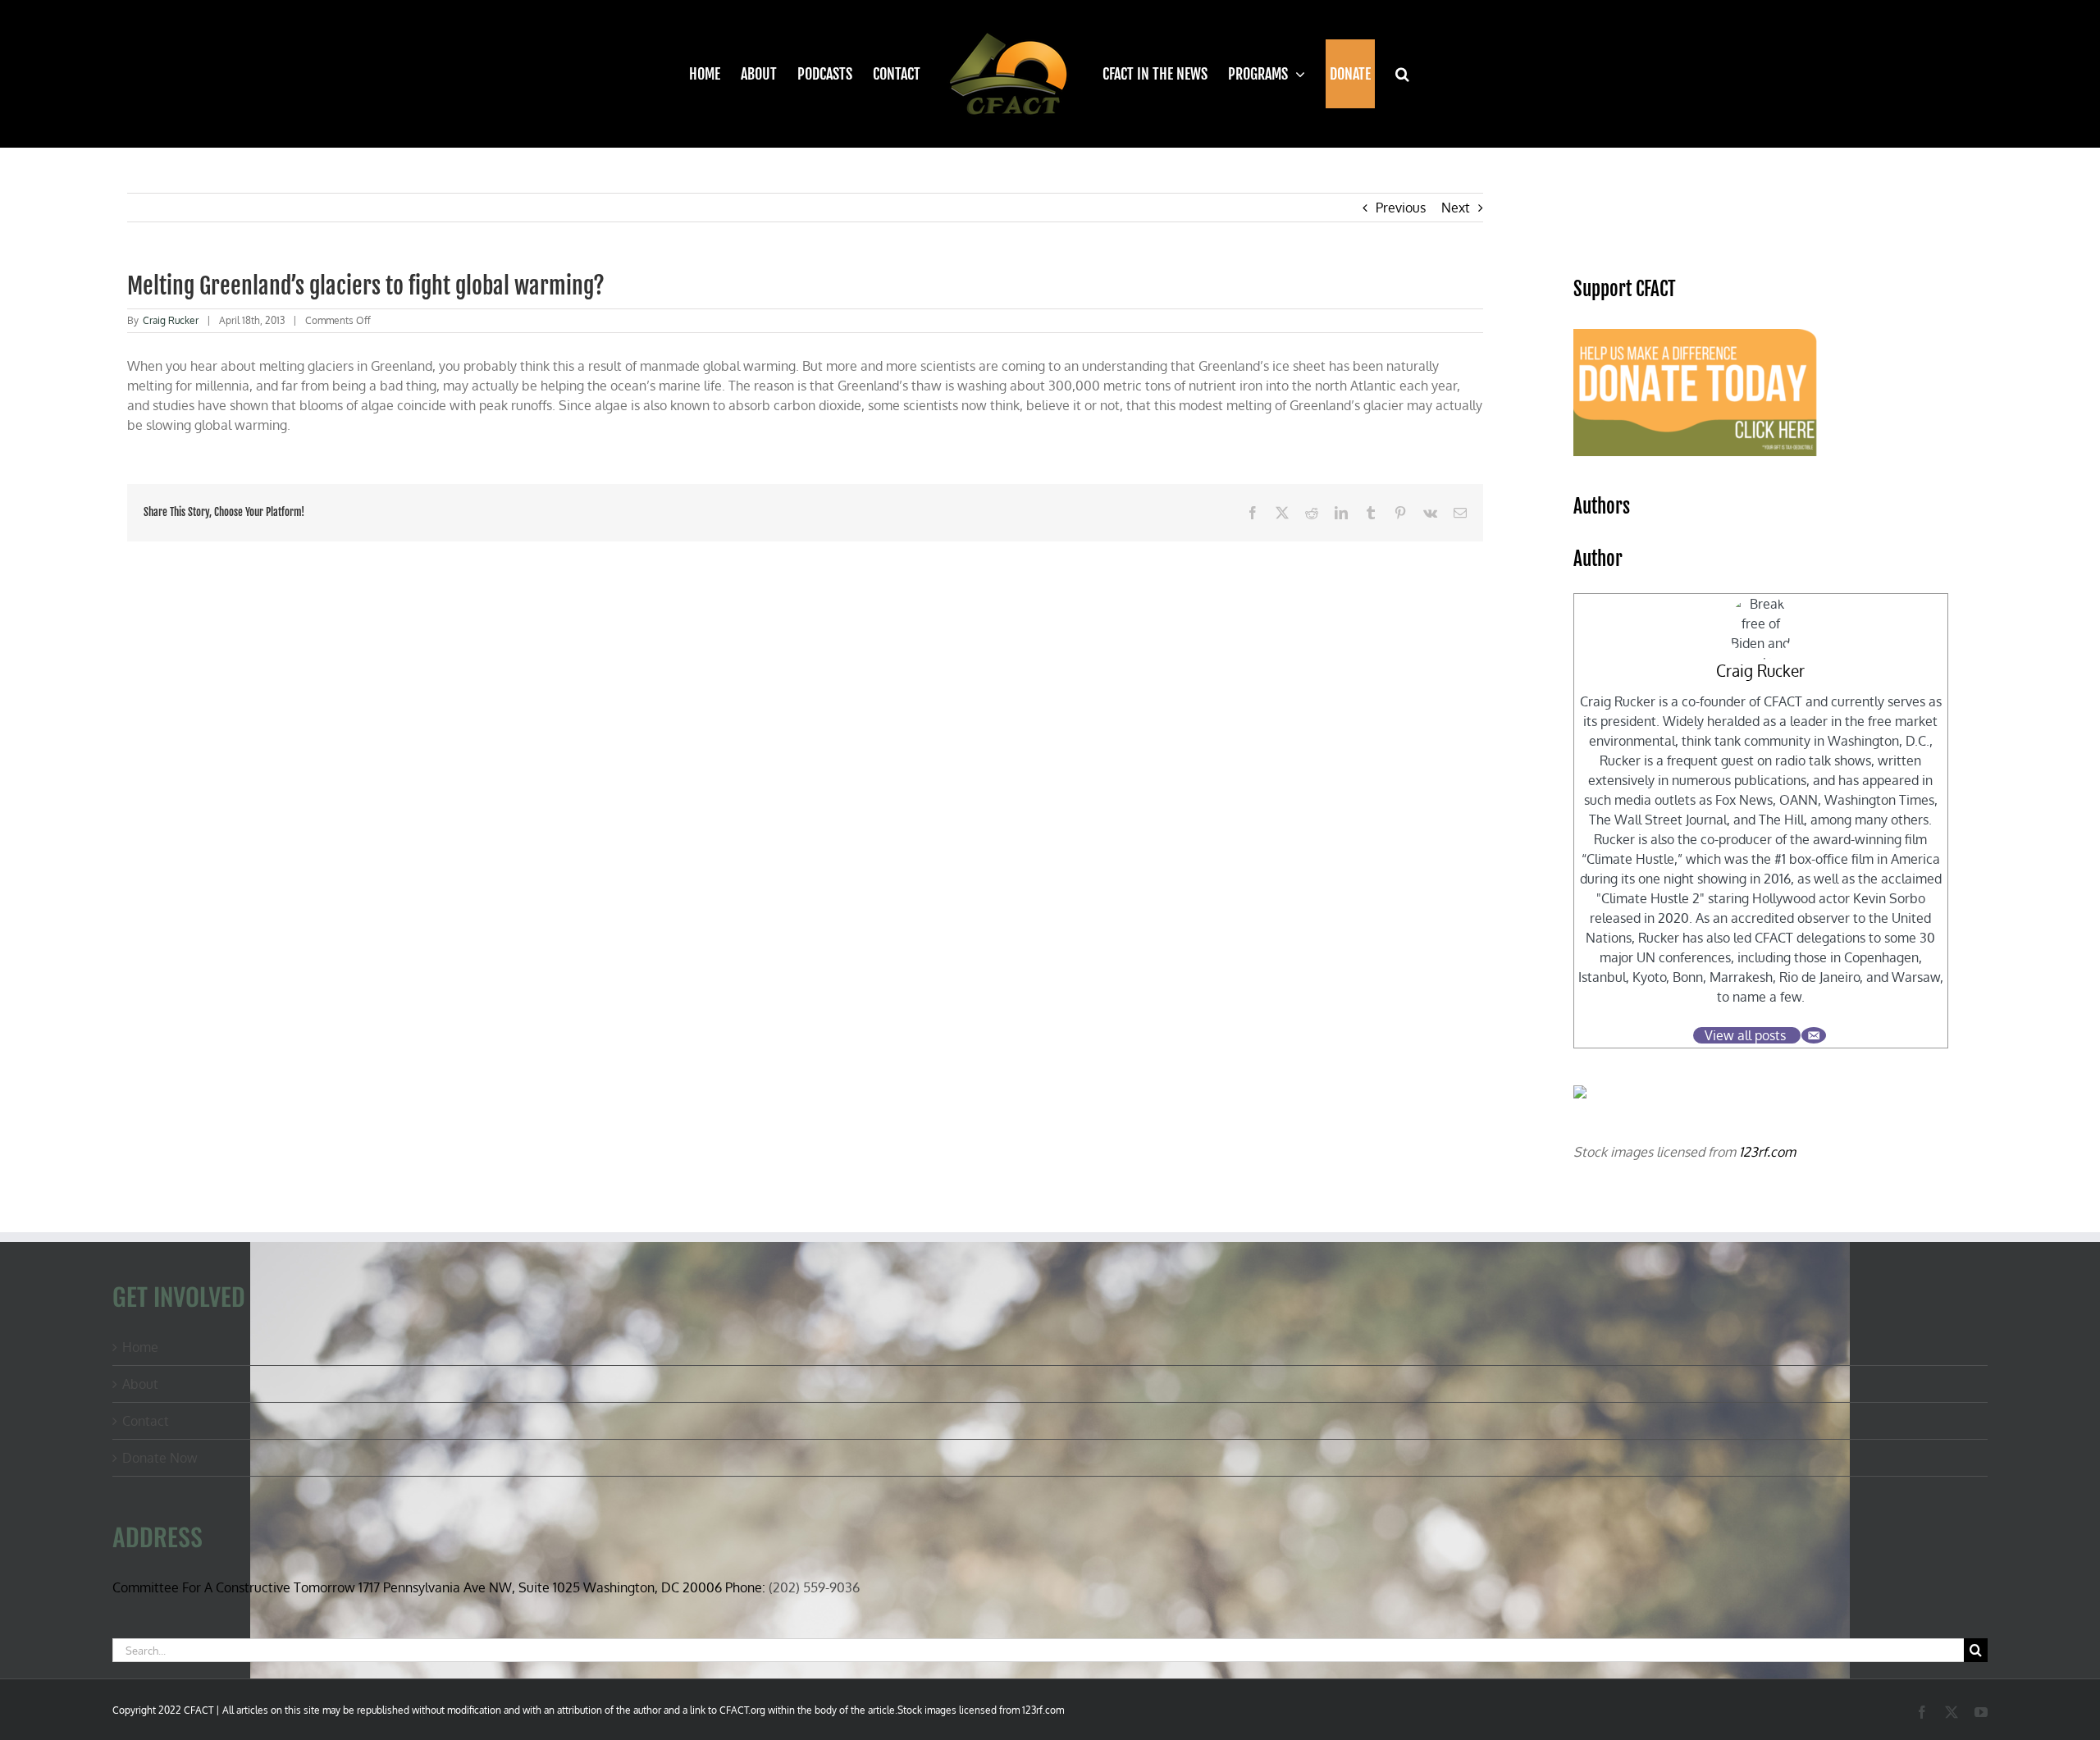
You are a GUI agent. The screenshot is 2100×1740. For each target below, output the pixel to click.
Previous (1401, 208)
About (140, 1384)
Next (1456, 208)
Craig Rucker (171, 320)
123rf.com (1767, 1152)
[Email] (1814, 1035)
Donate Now (160, 1458)
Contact (146, 1421)
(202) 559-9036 (814, 1587)
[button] (1393, 74)
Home (140, 1347)
